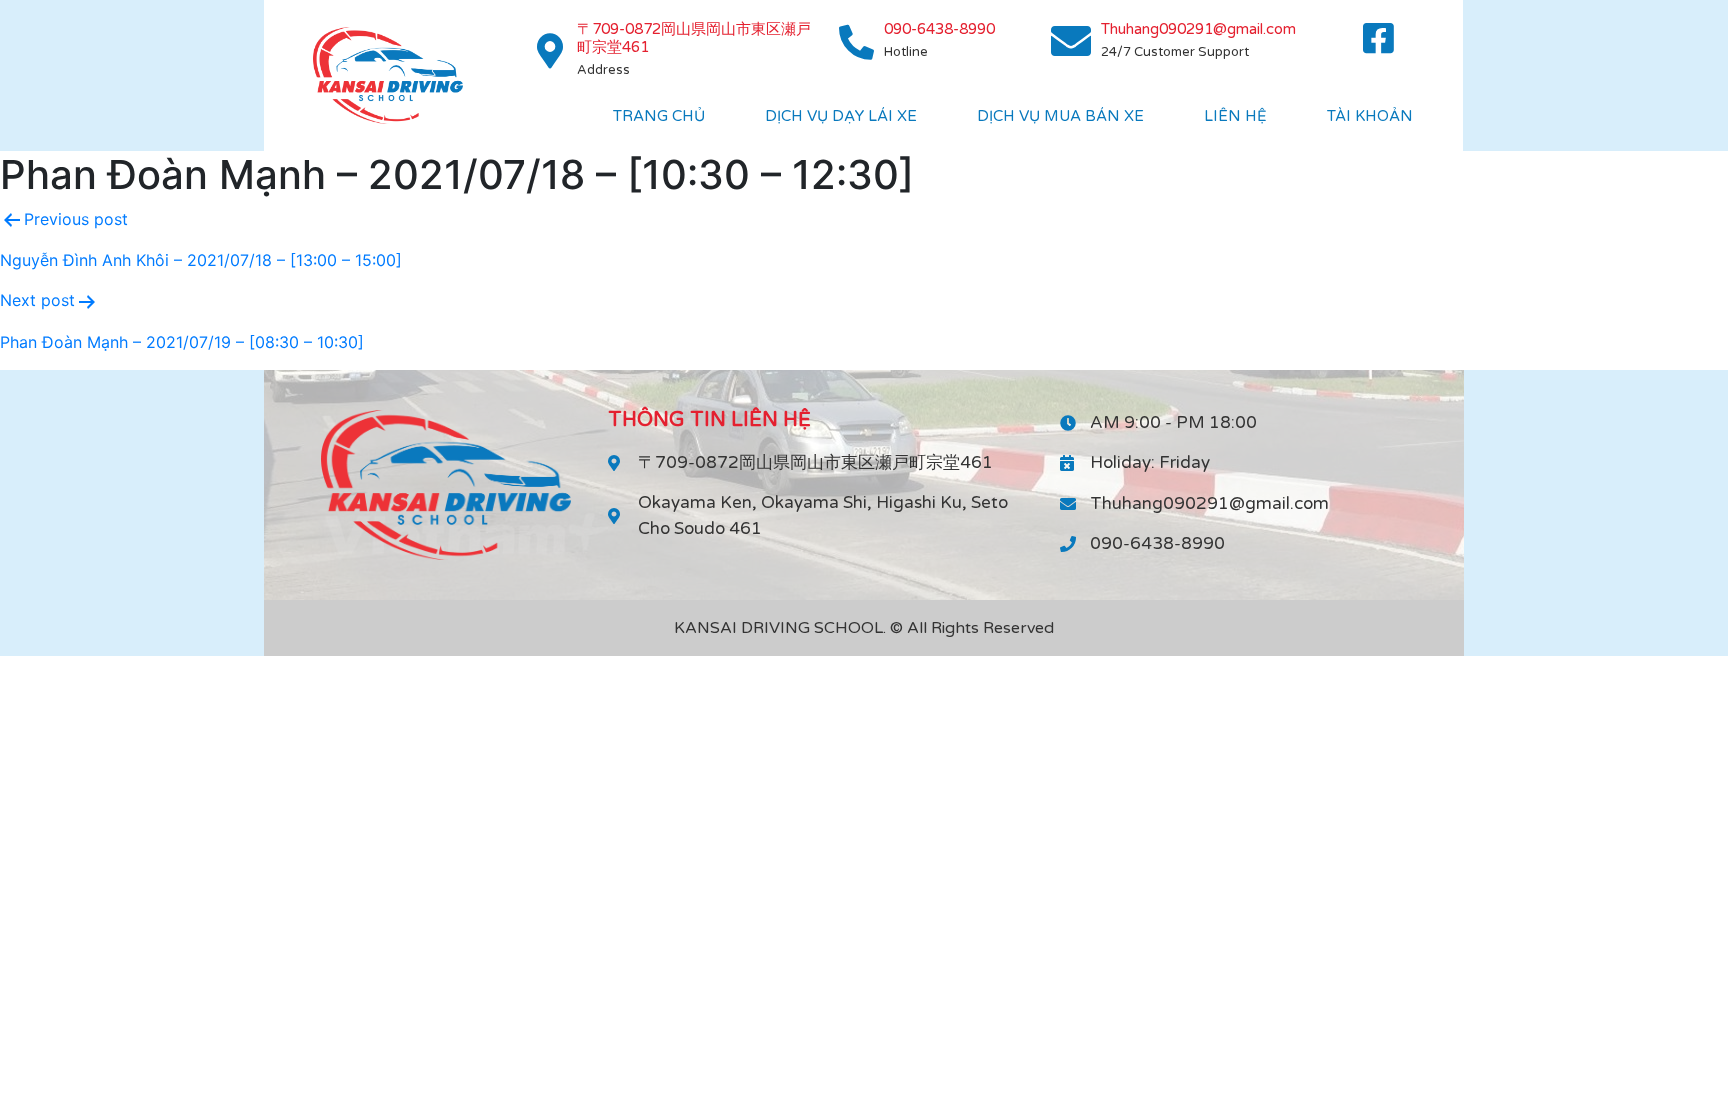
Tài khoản (1370, 116)
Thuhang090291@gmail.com (1198, 29)
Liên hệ (1235, 116)
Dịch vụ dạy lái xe (841, 116)
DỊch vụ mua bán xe (1060, 116)
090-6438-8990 (939, 29)
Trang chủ (659, 116)
